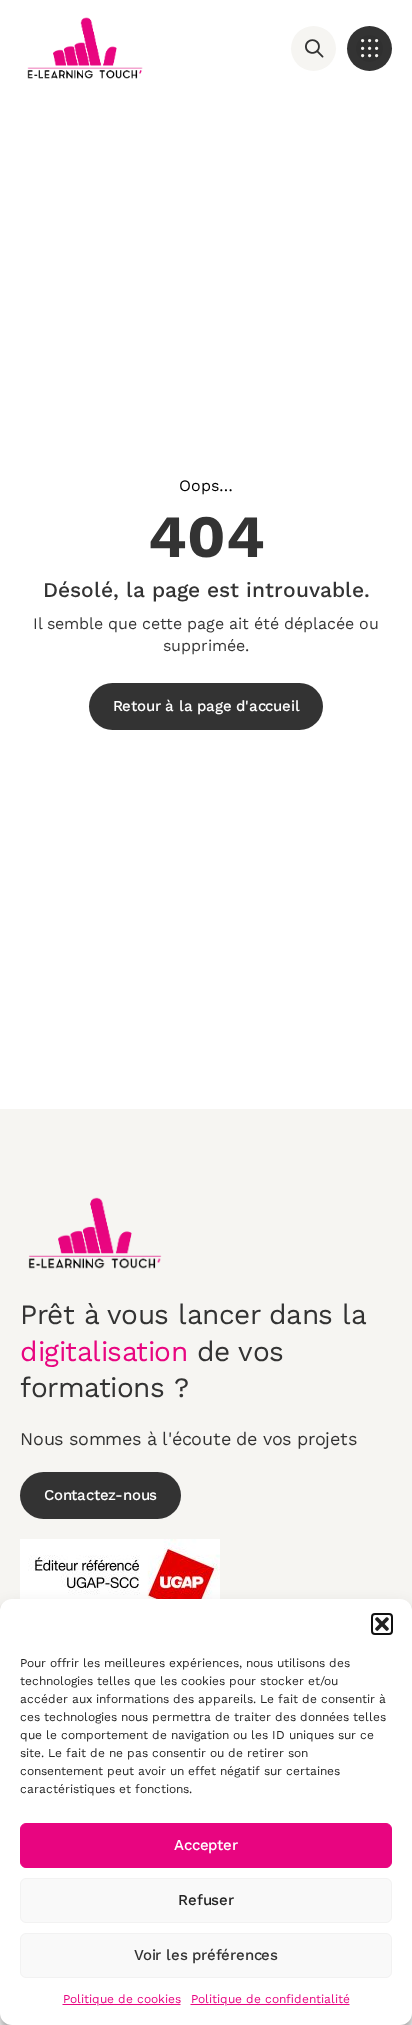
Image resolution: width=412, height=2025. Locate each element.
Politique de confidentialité (270, 1999)
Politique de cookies (122, 1999)
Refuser (206, 1900)
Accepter (205, 1845)
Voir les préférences (206, 1955)
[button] (382, 1624)
